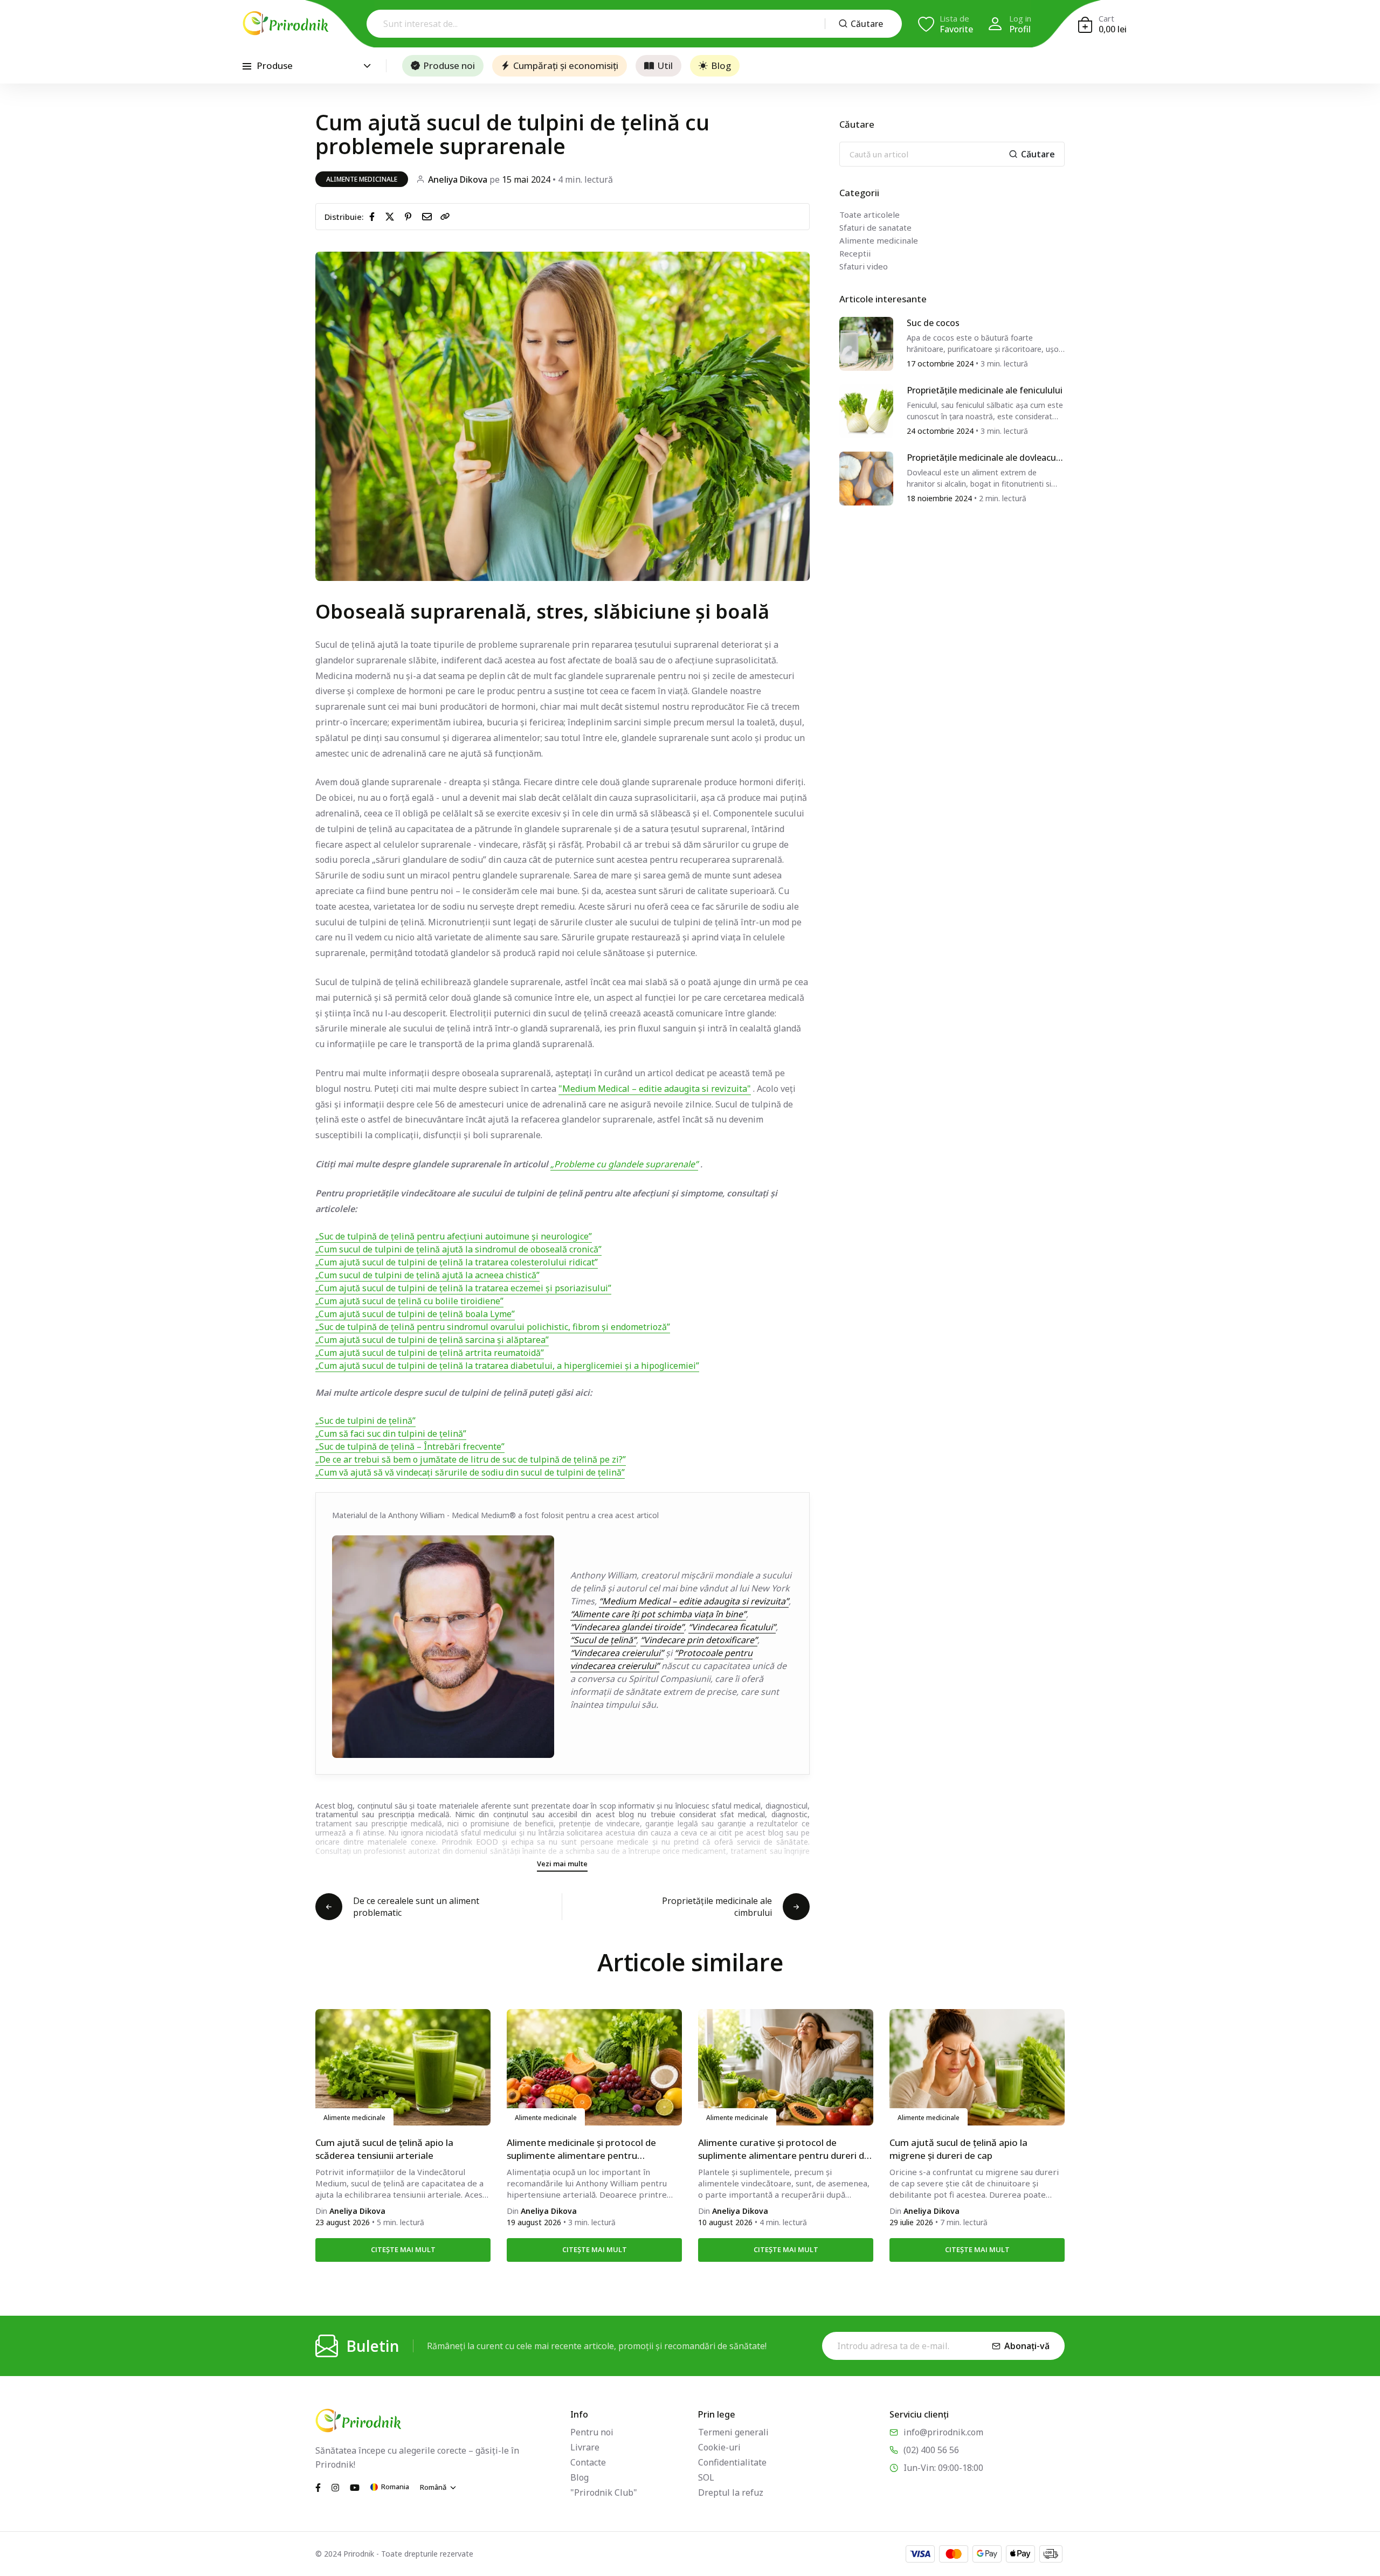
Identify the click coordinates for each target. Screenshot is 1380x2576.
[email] (429, 216)
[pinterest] (410, 216)
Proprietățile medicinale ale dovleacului (985, 458)
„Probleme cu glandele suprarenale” (624, 1164)
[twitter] (392, 216)
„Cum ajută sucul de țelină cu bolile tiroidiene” (409, 1301)
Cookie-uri (719, 2447)
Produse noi (449, 65)
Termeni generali (733, 2432)
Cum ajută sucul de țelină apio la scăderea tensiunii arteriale (384, 2149)
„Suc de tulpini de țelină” (365, 1421)
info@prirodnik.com (943, 2432)
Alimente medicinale (362, 179)
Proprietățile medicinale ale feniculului (985, 391)
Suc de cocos (933, 323)
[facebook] (374, 216)
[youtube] (355, 2487)
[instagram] (335, 2487)
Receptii (855, 253)
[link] (445, 217)
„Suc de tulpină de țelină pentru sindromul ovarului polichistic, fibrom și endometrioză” (493, 1327)
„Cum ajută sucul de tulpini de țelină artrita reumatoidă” (430, 1353)
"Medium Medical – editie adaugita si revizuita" (655, 1089)
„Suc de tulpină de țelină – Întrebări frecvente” (410, 1446)
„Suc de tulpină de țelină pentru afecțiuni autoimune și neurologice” (454, 1236)
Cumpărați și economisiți (566, 65)
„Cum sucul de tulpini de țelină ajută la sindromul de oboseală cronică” (458, 1249)
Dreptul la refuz (731, 2492)
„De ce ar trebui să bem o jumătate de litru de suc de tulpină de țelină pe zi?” (471, 1459)
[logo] (286, 23)
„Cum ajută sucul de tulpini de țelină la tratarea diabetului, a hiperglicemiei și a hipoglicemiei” (507, 1366)
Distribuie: (344, 217)
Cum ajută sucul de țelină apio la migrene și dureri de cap (958, 2149)
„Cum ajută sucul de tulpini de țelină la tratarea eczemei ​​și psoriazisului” (463, 1288)
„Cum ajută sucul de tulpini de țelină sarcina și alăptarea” (432, 1340)
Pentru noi (592, 2432)
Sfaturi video (864, 266)
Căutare (867, 24)
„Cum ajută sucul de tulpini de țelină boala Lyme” (415, 1314)
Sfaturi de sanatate (875, 227)
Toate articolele (870, 214)
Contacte (588, 2462)
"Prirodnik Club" (604, 2492)
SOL (706, 2477)
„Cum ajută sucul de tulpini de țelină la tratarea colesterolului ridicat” (457, 1262)
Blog (721, 65)
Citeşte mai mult (403, 2249)
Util (665, 65)
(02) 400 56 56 (931, 2450)
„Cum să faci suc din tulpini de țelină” (391, 1434)
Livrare (585, 2447)
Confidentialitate (732, 2462)
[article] (866, 343)
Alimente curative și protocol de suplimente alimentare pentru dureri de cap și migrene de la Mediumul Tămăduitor (784, 2149)
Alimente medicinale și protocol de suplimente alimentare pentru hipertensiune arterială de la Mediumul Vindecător (591, 2149)
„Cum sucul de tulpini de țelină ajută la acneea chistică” (427, 1275)
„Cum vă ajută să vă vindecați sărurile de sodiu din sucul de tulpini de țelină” (470, 1472)
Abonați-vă (1027, 2346)
